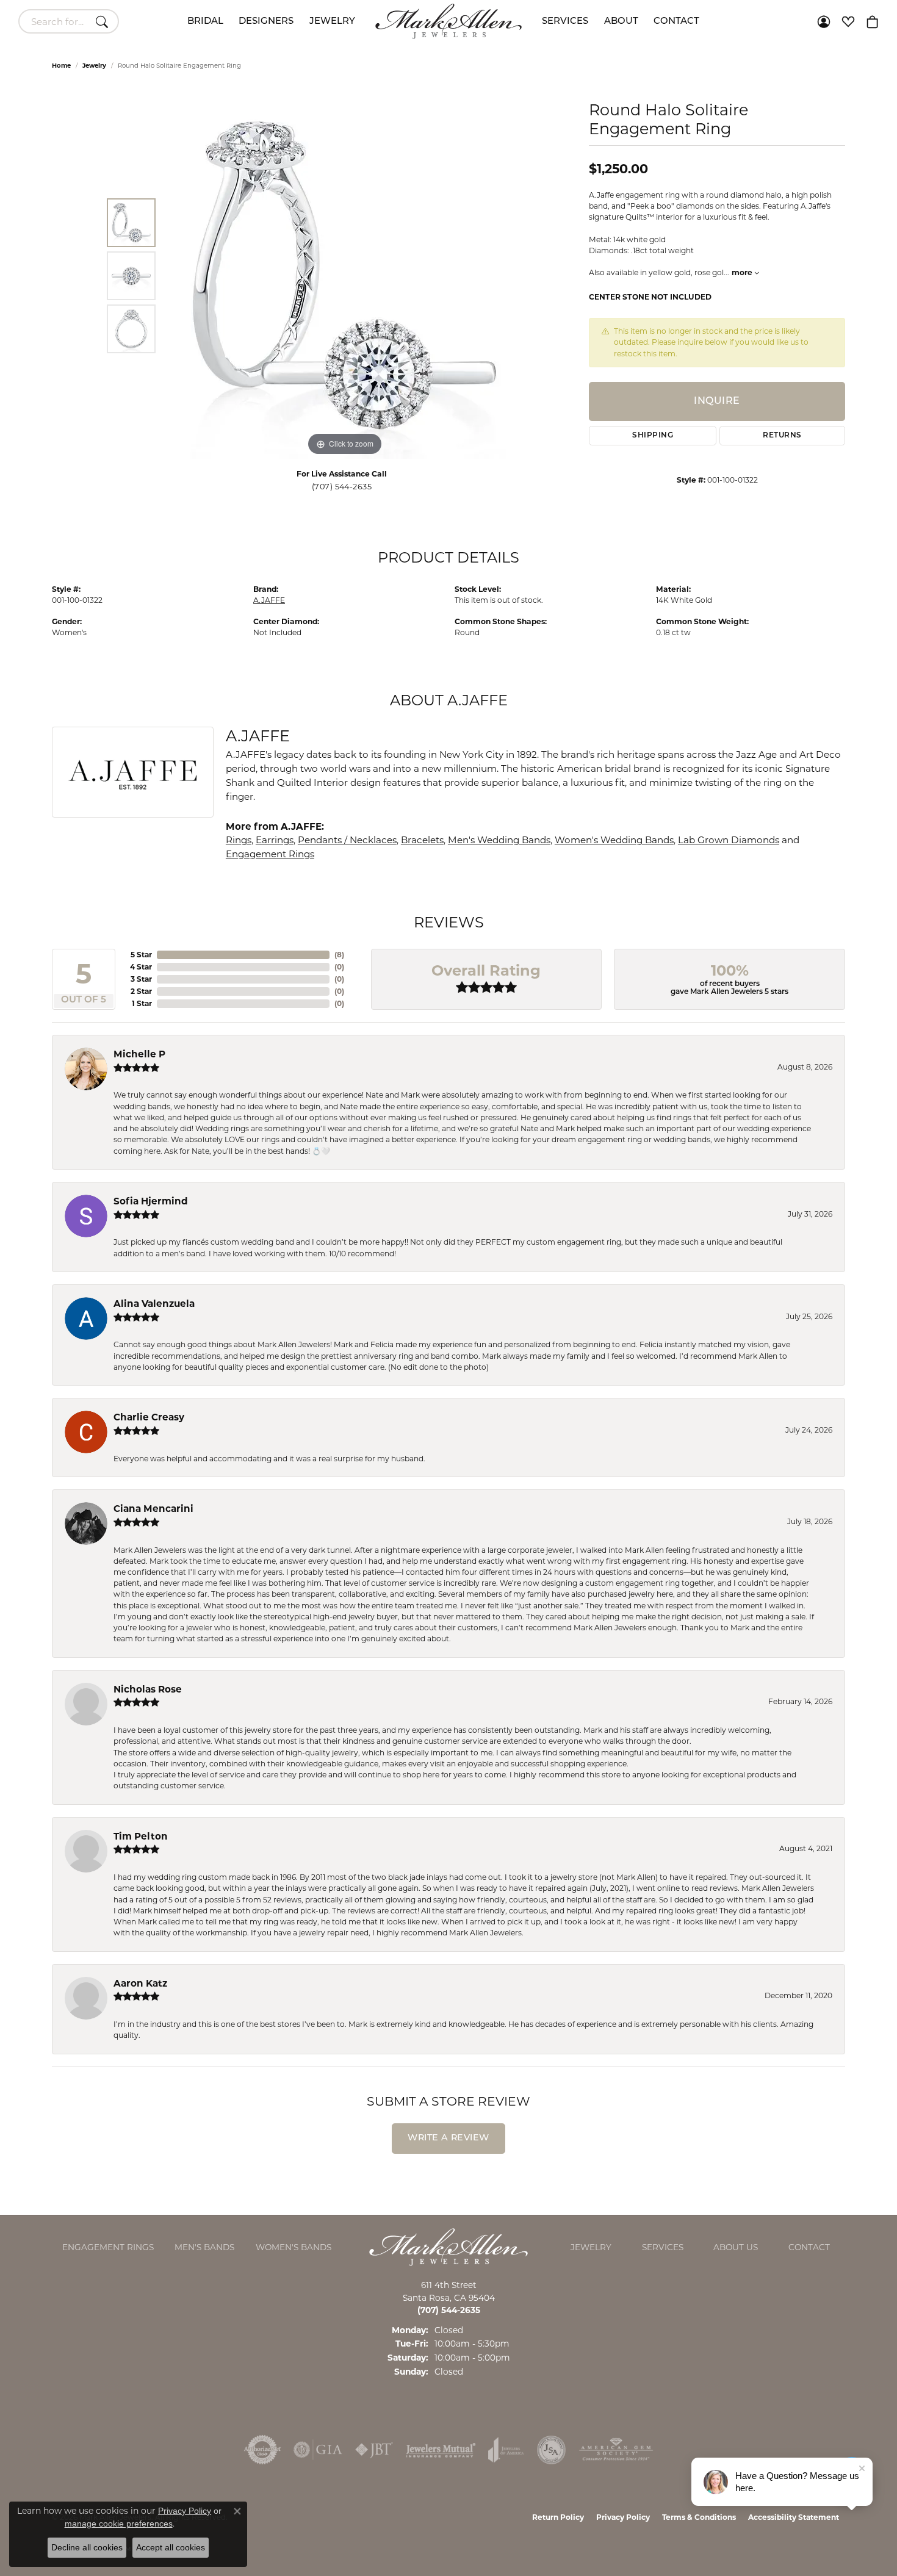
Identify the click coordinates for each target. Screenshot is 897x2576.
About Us (736, 2247)
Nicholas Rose (148, 1689)
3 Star (141, 979)
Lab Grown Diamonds (729, 840)
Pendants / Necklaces (347, 840)
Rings (239, 840)
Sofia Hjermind (151, 1201)
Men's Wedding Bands (499, 840)
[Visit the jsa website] (551, 2450)
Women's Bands (294, 2247)
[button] (824, 21)
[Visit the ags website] (616, 2450)
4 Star (141, 967)
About (621, 22)
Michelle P (139, 1054)
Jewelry (332, 22)
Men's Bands (204, 2247)
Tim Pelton (141, 1836)
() (339, 955)
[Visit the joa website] (506, 2450)
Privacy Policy (623, 2517)
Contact (676, 22)
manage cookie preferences (119, 2524)
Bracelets (422, 840)
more (743, 272)
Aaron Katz (140, 1983)
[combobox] (55, 21)
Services (565, 22)
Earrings (275, 840)
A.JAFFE (269, 600)
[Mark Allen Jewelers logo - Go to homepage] (448, 21)
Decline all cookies (87, 2547)
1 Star (142, 1003)
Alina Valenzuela (154, 1304)
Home (61, 66)
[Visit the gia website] (318, 2450)
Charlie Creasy (149, 1417)
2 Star (141, 991)
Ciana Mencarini (153, 1509)
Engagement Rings (270, 854)
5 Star (141, 955)
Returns (782, 436)
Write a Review (448, 2138)
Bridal (205, 22)
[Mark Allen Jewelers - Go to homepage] (448, 2246)
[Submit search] (104, 21)
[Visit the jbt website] (374, 2450)
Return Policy (558, 2517)
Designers (266, 22)
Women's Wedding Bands (614, 840)
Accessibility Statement (794, 2517)
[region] (345, 276)
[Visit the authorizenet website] (262, 2450)
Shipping (653, 436)
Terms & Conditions (699, 2517)
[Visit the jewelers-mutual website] (441, 2450)
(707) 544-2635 (342, 487)
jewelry (94, 66)
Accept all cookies (171, 2547)
